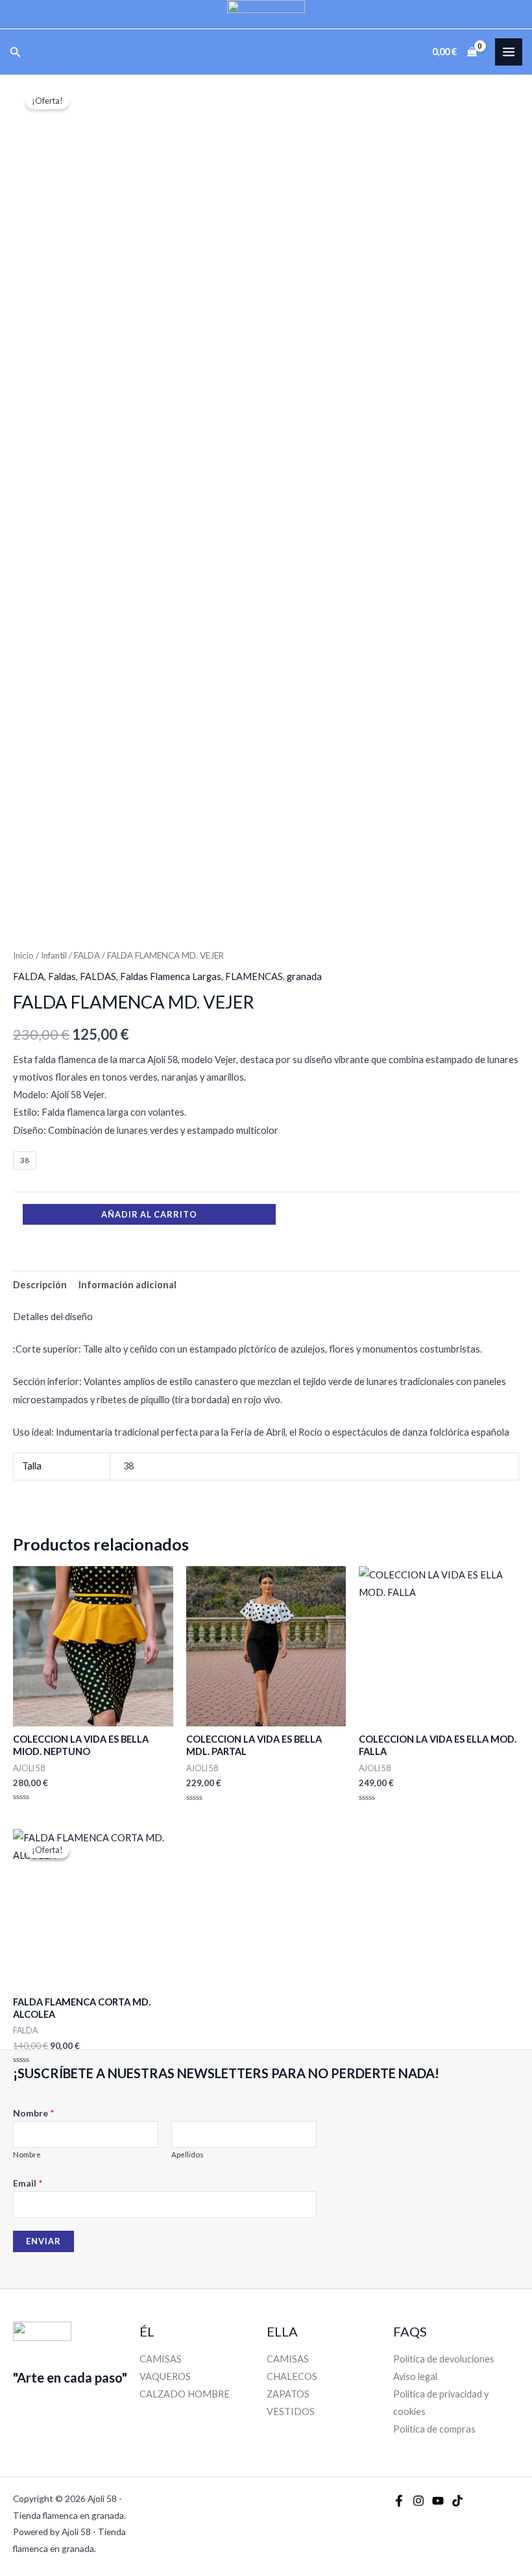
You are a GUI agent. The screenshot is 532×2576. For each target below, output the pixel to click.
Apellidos (187, 2154)
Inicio (23, 955)
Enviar (43, 2241)
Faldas (62, 976)
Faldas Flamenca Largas (171, 976)
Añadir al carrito (149, 1214)
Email (28, 2183)
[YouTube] (438, 2501)
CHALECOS (292, 2376)
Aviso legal (415, 2376)
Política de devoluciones (444, 2359)
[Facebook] (399, 2501)
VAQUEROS (165, 2376)
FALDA (87, 955)
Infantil (54, 955)
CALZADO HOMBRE (185, 2394)
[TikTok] (457, 2501)
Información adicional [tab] (127, 1285)
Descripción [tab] (40, 1285)
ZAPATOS (288, 2394)
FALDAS (98, 976)
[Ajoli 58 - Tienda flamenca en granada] (266, 14)
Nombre (34, 2113)
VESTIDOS (291, 2411)
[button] (16, 52)
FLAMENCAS (254, 976)
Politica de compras (434, 2429)
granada (304, 976)
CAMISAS (161, 2359)
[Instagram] (418, 2501)
